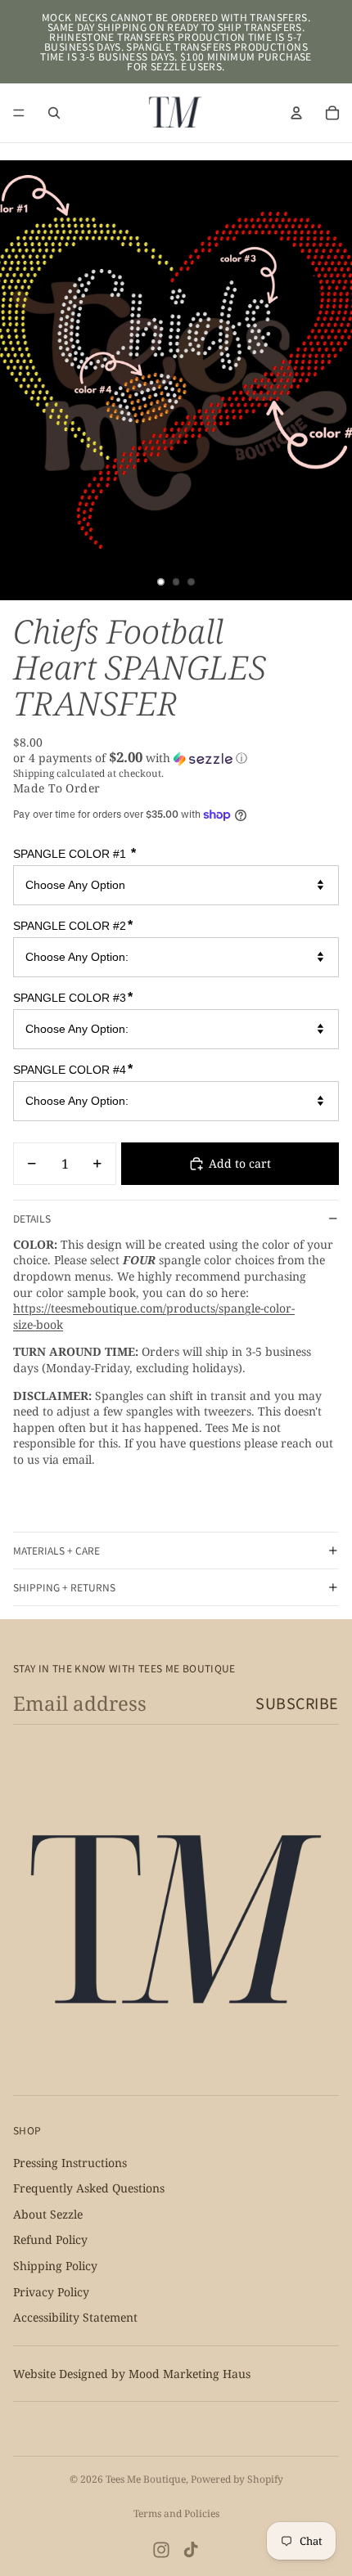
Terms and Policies (176, 2513)
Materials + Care (56, 1550)
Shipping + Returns (64, 1587)
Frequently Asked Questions (89, 2188)
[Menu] (19, 113)
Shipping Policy (55, 2266)
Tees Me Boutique (146, 2479)
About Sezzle (48, 2214)
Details (32, 1218)
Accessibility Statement (75, 2317)
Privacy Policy (51, 2291)
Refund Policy (50, 2239)
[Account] (296, 113)
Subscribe (297, 1703)
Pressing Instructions (70, 2162)
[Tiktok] (191, 2550)
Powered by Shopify (237, 2479)
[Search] (54, 113)
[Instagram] (161, 2550)
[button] (176, 758)
